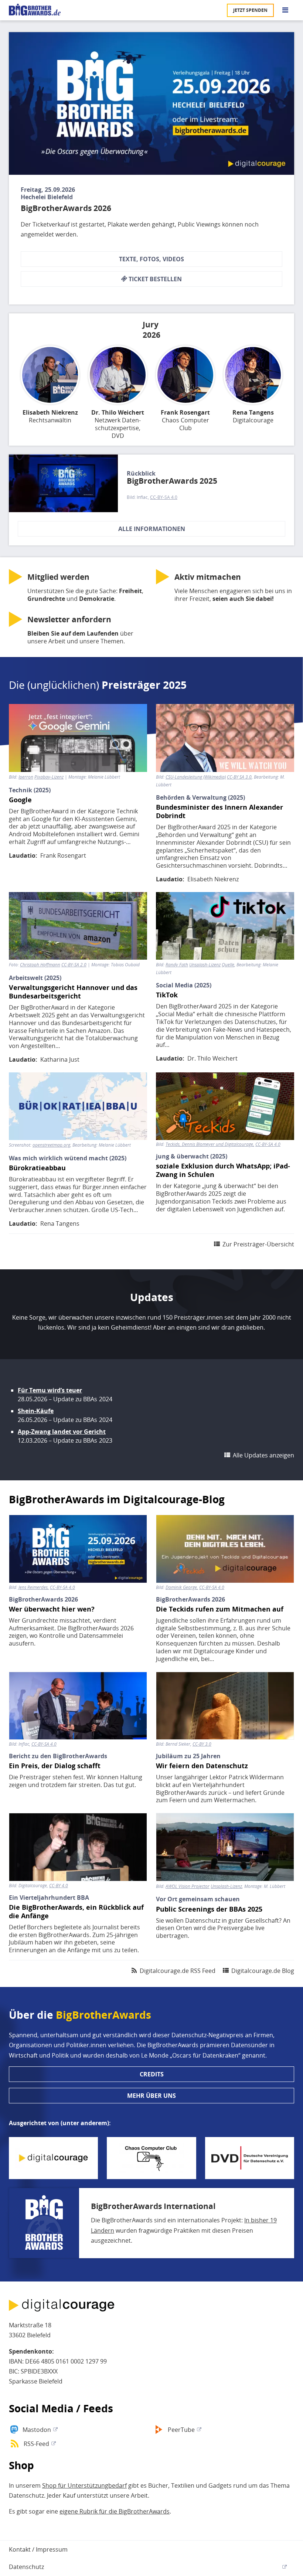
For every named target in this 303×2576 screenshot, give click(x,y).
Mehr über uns (151, 2096)
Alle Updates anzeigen (263, 1455)
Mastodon (37, 2430)
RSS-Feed (36, 2444)
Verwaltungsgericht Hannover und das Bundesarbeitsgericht (73, 992)
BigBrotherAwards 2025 (172, 481)
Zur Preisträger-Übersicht (258, 1244)
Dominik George (181, 1588)
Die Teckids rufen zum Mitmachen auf (220, 1609)
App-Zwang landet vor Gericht (62, 1432)
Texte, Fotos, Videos (151, 259)
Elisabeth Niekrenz (50, 413)
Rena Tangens (253, 413)
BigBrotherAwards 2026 (66, 208)
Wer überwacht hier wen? (52, 1609)
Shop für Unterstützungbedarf (84, 2485)
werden (58, 577)
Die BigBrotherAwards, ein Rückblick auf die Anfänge (76, 1912)
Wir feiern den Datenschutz (202, 1766)
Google (20, 800)
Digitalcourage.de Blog (263, 1971)
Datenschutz (26, 2567)
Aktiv (208, 577)
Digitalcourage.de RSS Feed (178, 1971)
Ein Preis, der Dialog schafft (55, 1766)
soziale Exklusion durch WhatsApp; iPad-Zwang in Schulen (223, 1170)
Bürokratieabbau (37, 1168)
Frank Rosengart (185, 413)
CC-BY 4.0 (59, 1886)
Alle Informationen (152, 529)
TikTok (167, 995)
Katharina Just (60, 1059)
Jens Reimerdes (33, 1588)
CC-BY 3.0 (202, 1744)
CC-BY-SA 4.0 (164, 497)
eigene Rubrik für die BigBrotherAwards (115, 2511)
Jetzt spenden (250, 10)
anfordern (69, 619)
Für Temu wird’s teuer (50, 1390)
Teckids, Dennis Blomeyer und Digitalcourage (209, 1144)
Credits (152, 2074)
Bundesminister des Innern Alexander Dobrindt (219, 811)
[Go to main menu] (285, 10)
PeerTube (181, 2430)
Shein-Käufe (36, 1411)
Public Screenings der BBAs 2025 (209, 1909)
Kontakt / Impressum (38, 2549)
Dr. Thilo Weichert (118, 413)
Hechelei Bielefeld (47, 197)
